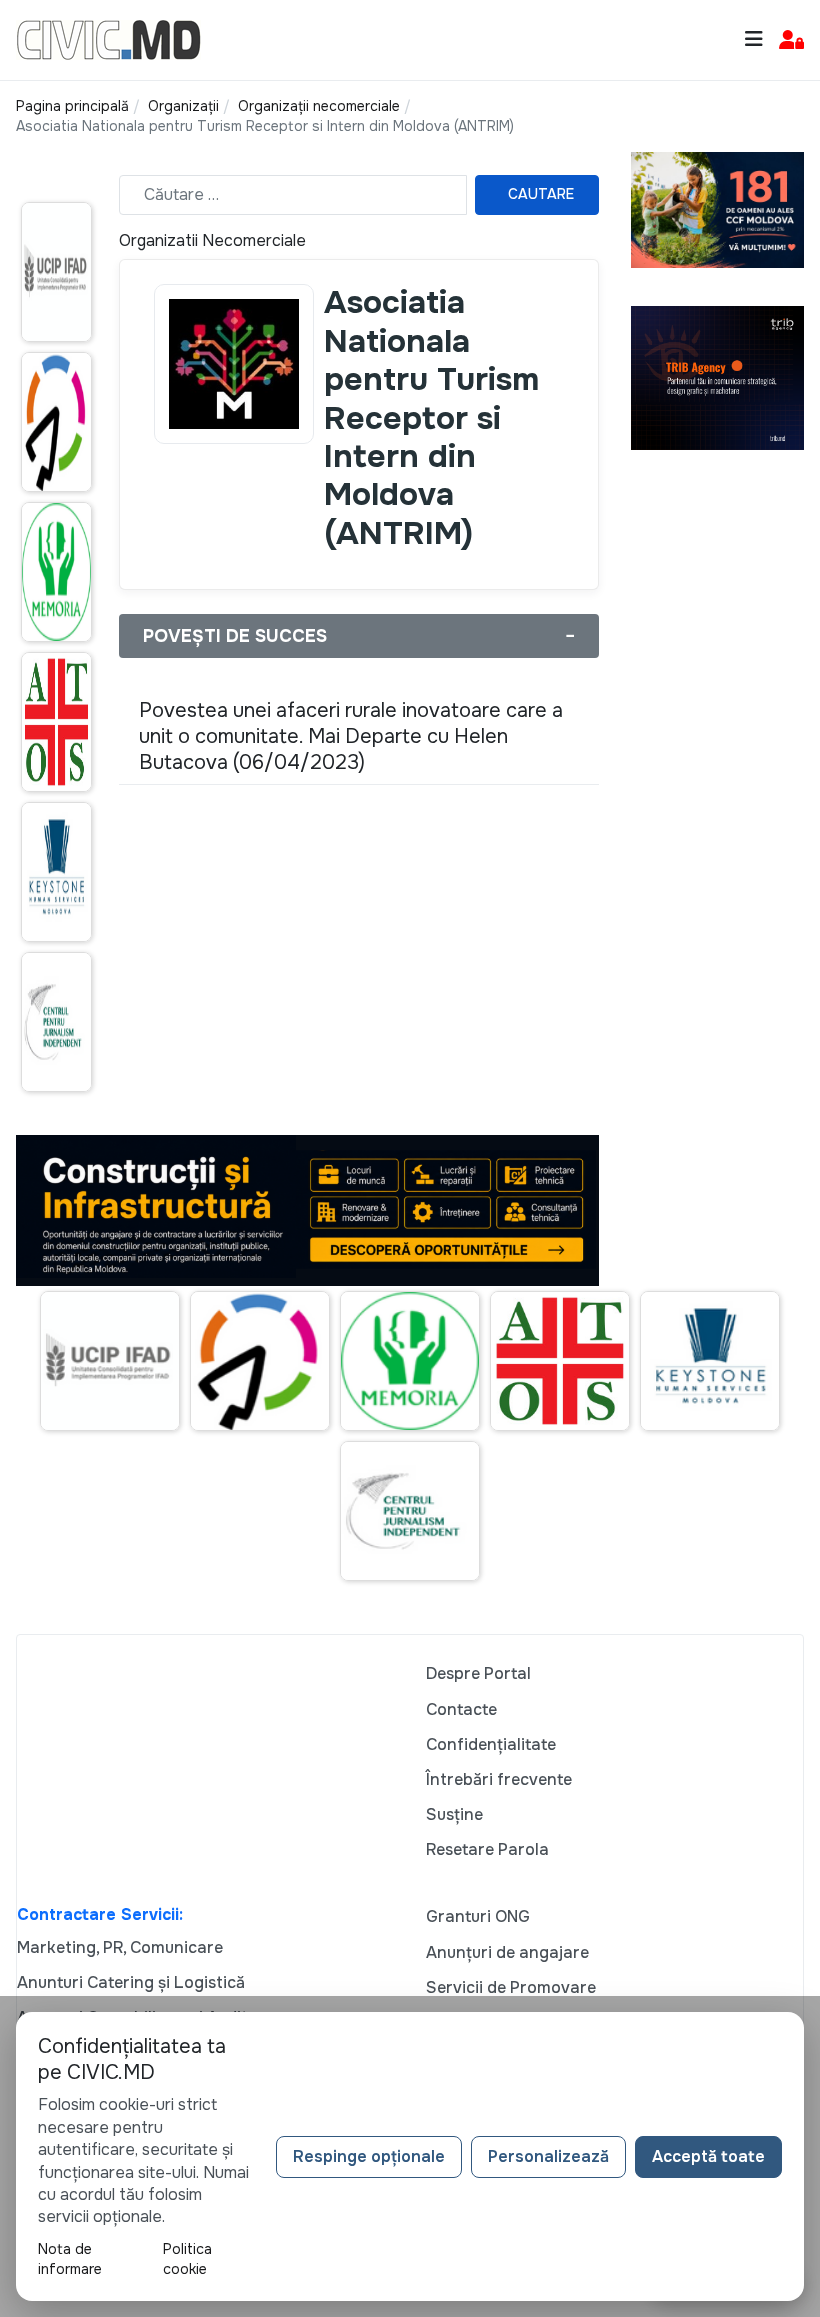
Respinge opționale (369, 2156)
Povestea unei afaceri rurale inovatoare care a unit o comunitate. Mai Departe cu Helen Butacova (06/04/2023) (351, 736)
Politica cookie (187, 2259)
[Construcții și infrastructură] (307, 1209)
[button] (791, 40)
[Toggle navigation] (754, 39)
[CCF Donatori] (717, 208)
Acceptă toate (708, 2156)
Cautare (541, 194)
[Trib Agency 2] (717, 376)
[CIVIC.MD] (108, 38)
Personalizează (548, 2156)
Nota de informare (70, 2259)
